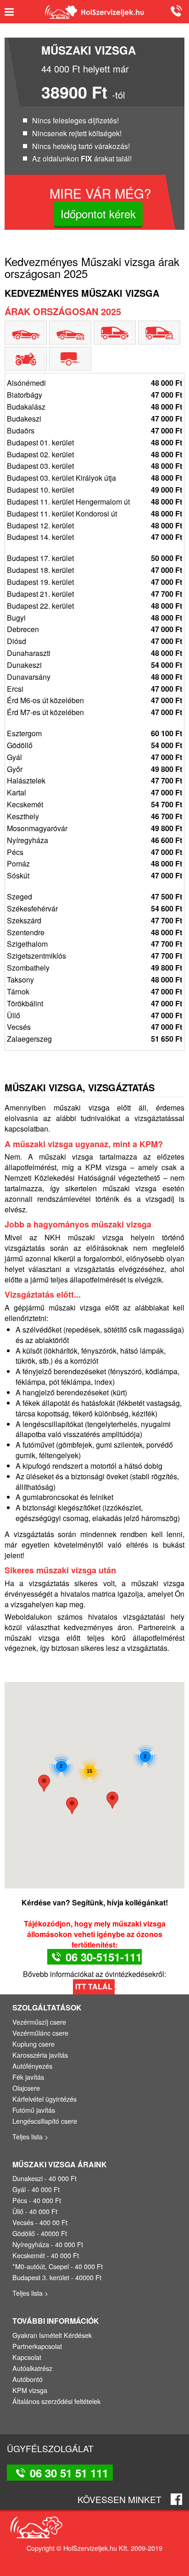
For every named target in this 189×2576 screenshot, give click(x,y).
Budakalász (94, 407)
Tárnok (94, 992)
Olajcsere (26, 2088)
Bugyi (94, 618)
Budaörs (94, 431)
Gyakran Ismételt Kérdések (52, 2335)
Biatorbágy (94, 395)
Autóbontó (28, 2379)
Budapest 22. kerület (94, 606)
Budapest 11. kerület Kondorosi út (94, 514)
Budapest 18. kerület (94, 570)
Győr (94, 769)
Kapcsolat (27, 2357)
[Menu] (13, 12)
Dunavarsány (94, 677)
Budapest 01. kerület (94, 443)
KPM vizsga (106, 1167)
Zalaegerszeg (94, 1039)
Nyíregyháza (94, 840)
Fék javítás (28, 2077)
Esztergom (94, 733)
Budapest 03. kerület (94, 466)
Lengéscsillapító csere (45, 2121)
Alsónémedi (94, 383)
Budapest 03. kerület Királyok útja (94, 478)
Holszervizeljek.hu (94, 12)
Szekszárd (94, 921)
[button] (44, 1783)
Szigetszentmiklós (94, 956)
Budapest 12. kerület (94, 526)
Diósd (94, 641)
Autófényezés (32, 2066)
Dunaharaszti (94, 653)
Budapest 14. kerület (94, 537)
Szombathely (94, 968)
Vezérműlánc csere (40, 2033)
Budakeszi (94, 419)
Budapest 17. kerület (94, 558)
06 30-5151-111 (104, 1957)
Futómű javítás (34, 2110)
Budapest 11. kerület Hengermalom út (94, 502)
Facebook (176, 2499)
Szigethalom (94, 944)
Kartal (94, 793)
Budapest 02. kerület (94, 455)
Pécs (94, 852)
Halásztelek (94, 781)
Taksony (94, 980)
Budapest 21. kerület (94, 594)
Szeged (94, 897)
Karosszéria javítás (40, 2055)
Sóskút (94, 876)
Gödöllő (94, 745)
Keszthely (94, 816)
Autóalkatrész (32, 2368)
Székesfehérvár (94, 909)
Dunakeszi (94, 665)
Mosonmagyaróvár (94, 828)
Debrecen (94, 629)
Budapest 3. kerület (41, 2277)
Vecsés (94, 1027)
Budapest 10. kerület (94, 490)
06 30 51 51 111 (175, 11)
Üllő (94, 1016)
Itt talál (94, 1986)
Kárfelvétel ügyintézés (44, 2099)
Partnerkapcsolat (37, 2346)
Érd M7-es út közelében (94, 712)
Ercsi (94, 689)
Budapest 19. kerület (94, 582)
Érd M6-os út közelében (94, 700)
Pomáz (94, 864)
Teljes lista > (30, 2136)
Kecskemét (94, 805)
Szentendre (94, 933)
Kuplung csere (33, 2044)
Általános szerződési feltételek (56, 2401)
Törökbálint (94, 1004)
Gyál (94, 757)
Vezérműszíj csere (39, 2022)
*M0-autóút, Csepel (41, 2266)
